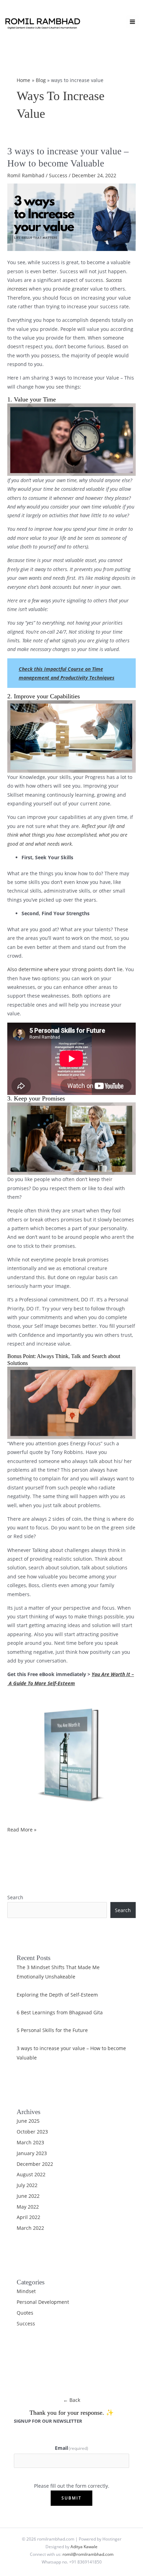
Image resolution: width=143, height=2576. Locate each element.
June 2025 (28, 2121)
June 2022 (28, 2196)
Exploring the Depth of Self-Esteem (57, 1995)
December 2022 (35, 2164)
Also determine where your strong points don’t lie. (66, 969)
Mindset (26, 2291)
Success (58, 175)
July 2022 (27, 2185)
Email (72, 2448)
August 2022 (31, 2174)
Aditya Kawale (84, 2546)
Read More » (22, 1830)
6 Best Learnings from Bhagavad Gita (60, 2012)
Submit (71, 2498)
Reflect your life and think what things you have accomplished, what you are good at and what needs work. (67, 835)
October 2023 (32, 2132)
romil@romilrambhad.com (88, 2554)
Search (15, 1897)
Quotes (25, 2313)
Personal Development (43, 2302)
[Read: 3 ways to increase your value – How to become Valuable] (71, 216)
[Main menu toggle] (133, 22)
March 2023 (30, 2142)
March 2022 (30, 2228)
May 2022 (28, 2207)
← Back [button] (72, 2400)
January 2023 (32, 2153)
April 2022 (28, 2217)
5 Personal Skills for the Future (52, 2030)
